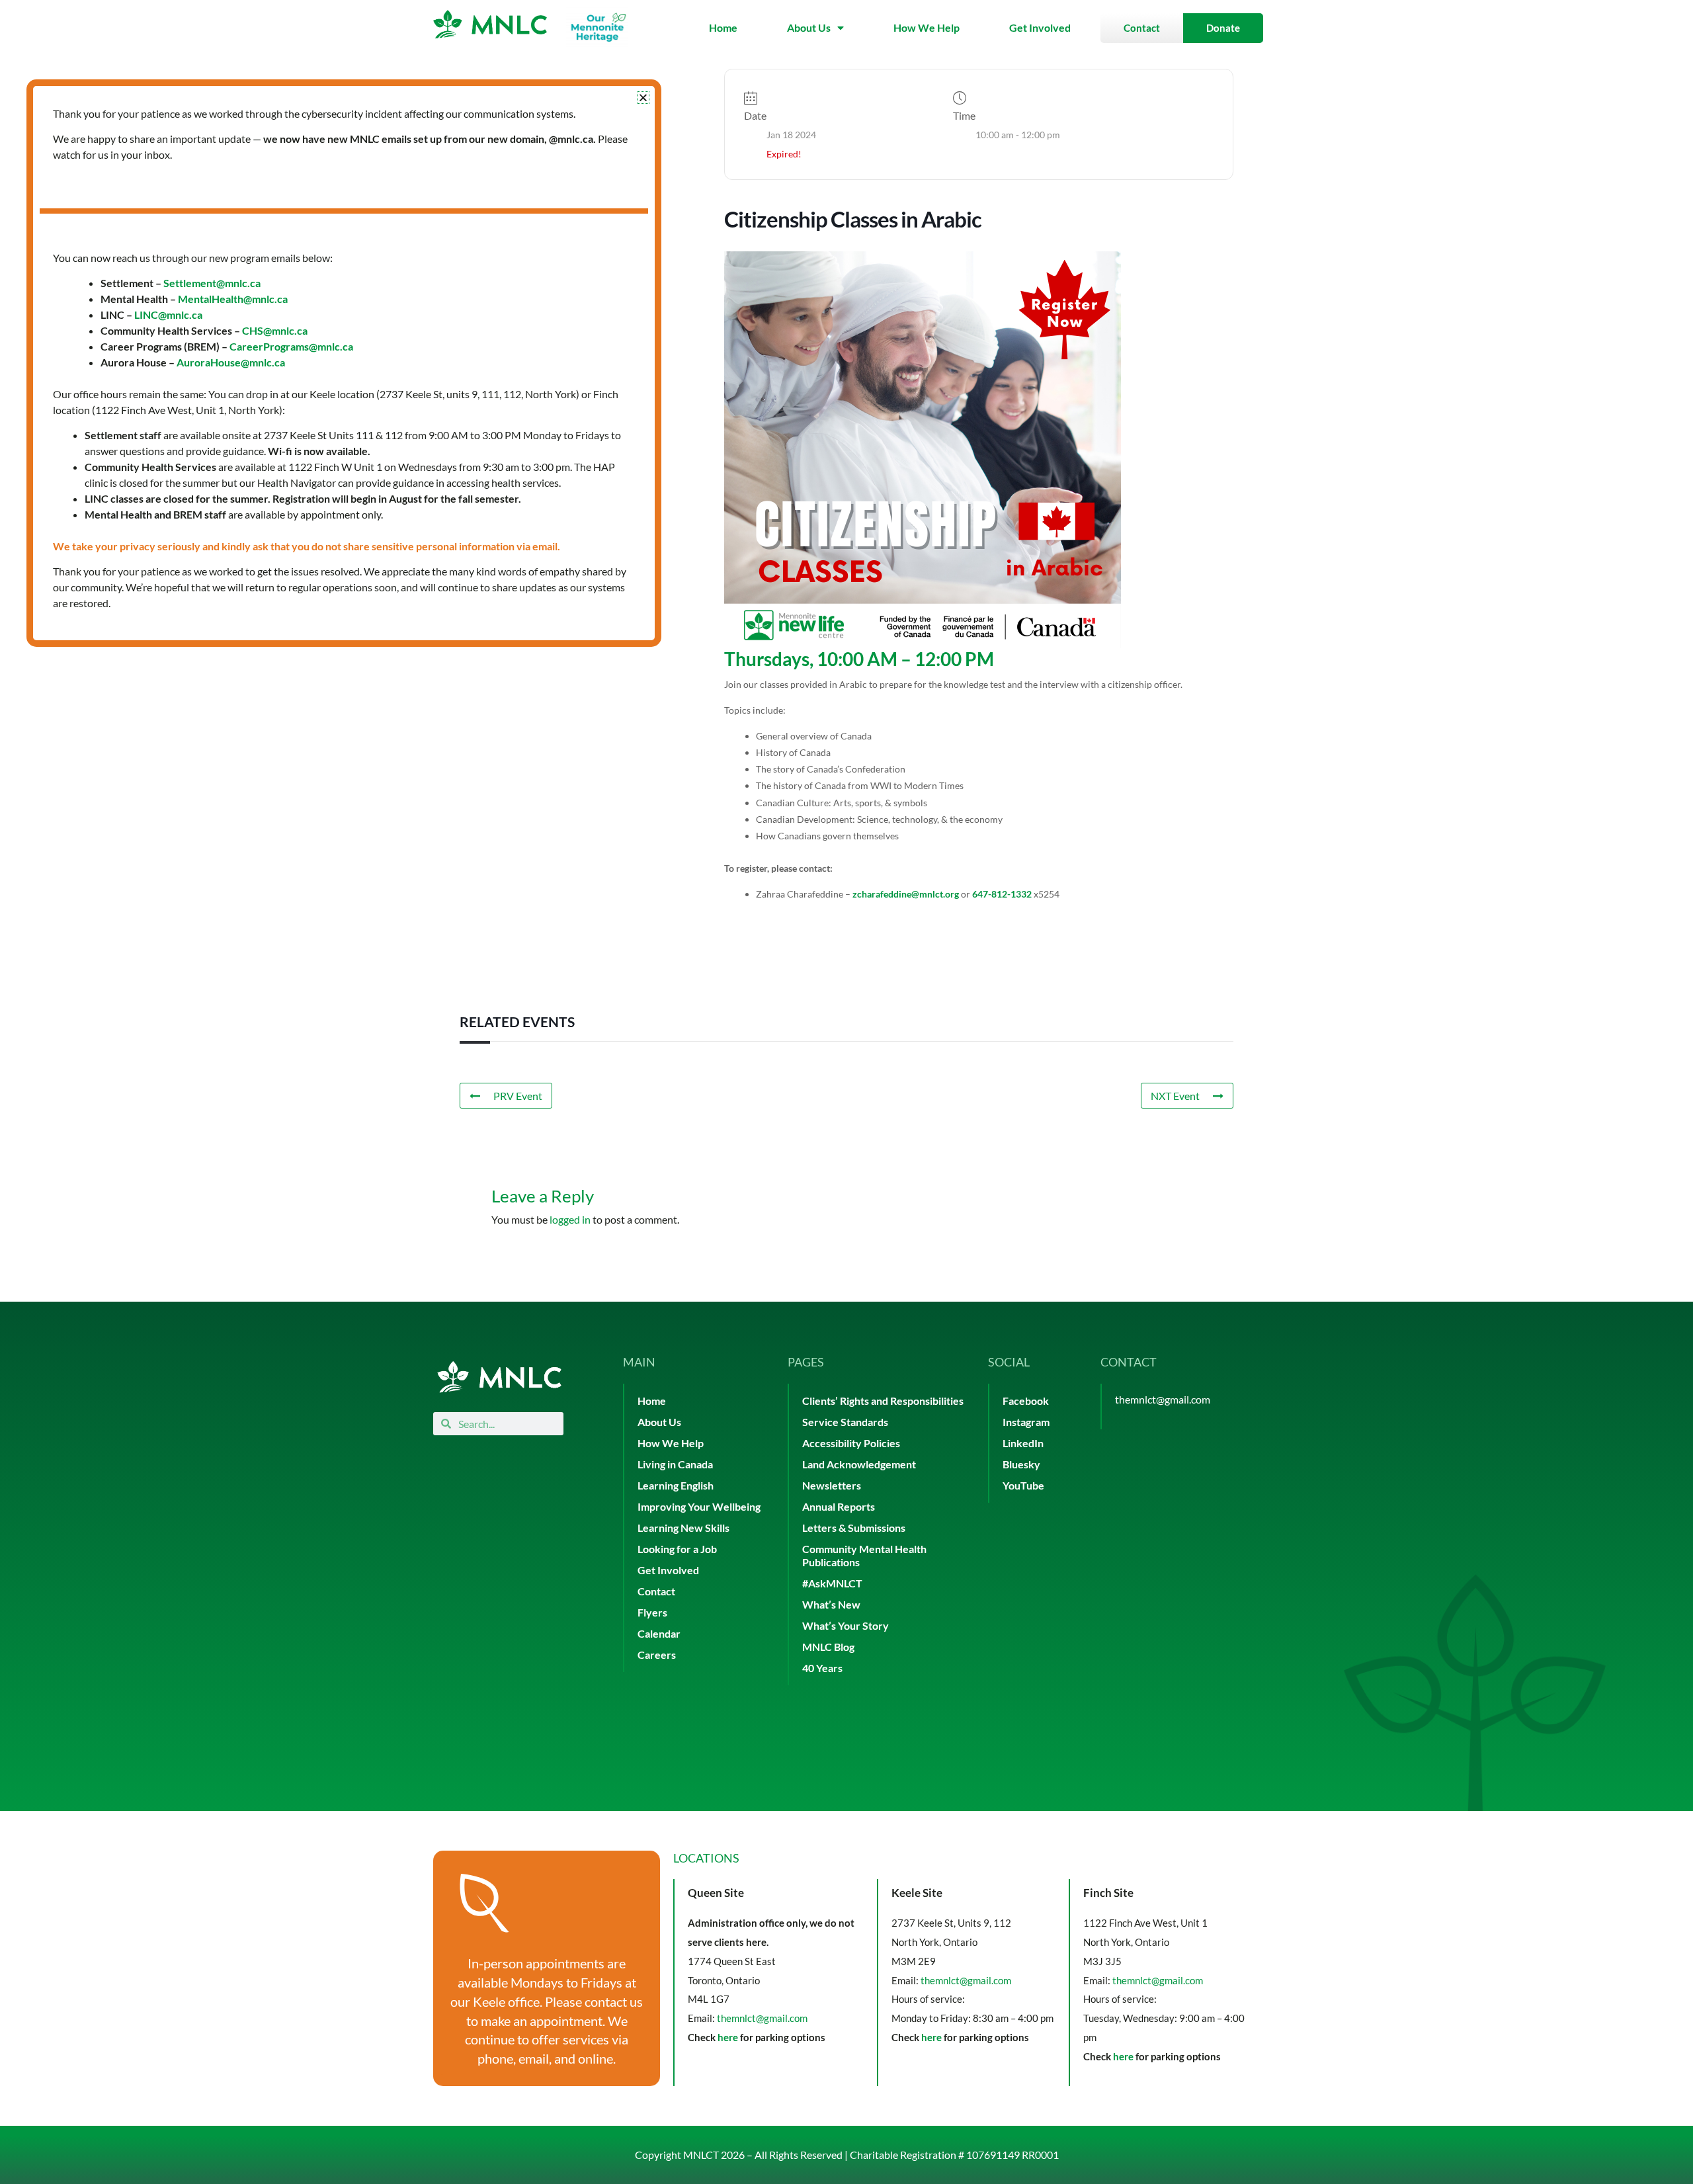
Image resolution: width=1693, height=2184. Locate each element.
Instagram (1026, 1422)
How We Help (927, 27)
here (728, 2037)
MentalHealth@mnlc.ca (233, 299)
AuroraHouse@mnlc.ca (231, 362)
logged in (570, 1219)
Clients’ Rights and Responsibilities (883, 1401)
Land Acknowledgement (859, 1464)
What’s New (831, 1604)
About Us (809, 27)
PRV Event (518, 1096)
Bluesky (1021, 1464)
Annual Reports (839, 1506)
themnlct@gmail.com (1163, 1399)
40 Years (822, 1668)
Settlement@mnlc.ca (212, 283)
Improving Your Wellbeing (699, 1506)
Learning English (676, 1485)
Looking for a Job (677, 1549)
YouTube (1023, 1485)
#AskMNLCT (832, 1583)
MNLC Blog (828, 1647)
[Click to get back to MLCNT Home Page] (499, 1377)
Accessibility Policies (851, 1443)
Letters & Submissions (854, 1528)
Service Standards (845, 1422)
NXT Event (1175, 1096)
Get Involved (1040, 27)
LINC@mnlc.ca (168, 315)
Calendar (659, 1633)
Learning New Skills (683, 1528)
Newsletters (832, 1485)
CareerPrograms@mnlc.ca (291, 346)
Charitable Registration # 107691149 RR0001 (954, 2155)
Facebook (1026, 1401)
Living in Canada (675, 1464)
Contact (656, 1591)
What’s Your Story (846, 1625)
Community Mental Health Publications (864, 1555)
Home (723, 27)
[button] (643, 98)
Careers (657, 1655)
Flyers (652, 1612)
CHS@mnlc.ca (275, 330)
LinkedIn (1023, 1443)
